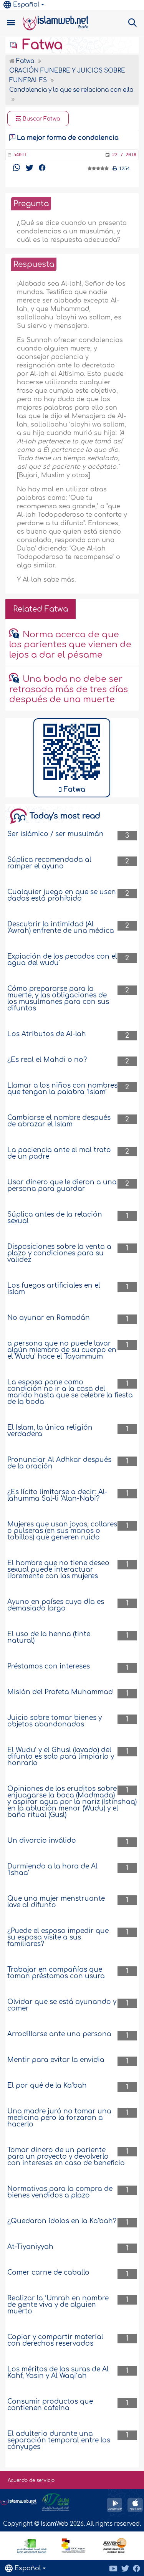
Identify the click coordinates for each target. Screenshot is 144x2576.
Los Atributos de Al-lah (47, 1034)
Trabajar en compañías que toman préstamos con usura (56, 1973)
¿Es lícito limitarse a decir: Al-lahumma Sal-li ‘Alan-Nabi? (57, 1495)
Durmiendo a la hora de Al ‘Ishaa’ (52, 1870)
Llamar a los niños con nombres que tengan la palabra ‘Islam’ (62, 1089)
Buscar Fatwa (41, 119)
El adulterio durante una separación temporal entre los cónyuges (59, 2440)
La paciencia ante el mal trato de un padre (59, 1153)
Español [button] (26, 5)
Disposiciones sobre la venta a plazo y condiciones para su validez (59, 1253)
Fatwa (41, 45)
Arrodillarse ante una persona (59, 2034)
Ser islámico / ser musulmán (55, 834)
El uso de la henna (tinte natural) (49, 1637)
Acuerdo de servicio (31, 2480)
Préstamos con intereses (49, 1666)
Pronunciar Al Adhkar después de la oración (59, 1463)
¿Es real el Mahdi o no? (47, 1060)
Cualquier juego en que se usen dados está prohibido (62, 895)
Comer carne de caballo (48, 2273)
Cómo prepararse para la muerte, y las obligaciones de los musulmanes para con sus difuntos (58, 999)
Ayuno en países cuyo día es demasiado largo (56, 1605)
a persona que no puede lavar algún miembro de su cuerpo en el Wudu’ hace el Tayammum (62, 1350)
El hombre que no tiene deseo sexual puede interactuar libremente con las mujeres (58, 1570)
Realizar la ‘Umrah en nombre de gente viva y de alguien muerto (58, 2305)
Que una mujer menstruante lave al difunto (56, 1902)
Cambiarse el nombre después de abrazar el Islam (59, 1121)
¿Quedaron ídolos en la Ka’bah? (62, 2221)
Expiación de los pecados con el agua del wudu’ (62, 960)
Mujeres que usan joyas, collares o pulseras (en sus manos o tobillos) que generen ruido (62, 1531)
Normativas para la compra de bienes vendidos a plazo (60, 2192)
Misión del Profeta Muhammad (60, 1692)
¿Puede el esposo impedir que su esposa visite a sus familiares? (58, 1937)
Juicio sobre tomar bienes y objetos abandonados (55, 1721)
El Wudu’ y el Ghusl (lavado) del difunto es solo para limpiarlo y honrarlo (61, 1757)
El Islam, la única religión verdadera (50, 1431)
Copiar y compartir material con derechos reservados (55, 2340)
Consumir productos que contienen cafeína (50, 2405)
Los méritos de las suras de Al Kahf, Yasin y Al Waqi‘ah (58, 2373)
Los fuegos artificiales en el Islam (54, 1289)
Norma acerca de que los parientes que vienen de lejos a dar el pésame (70, 645)
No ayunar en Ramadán (49, 1318)
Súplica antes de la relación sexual (55, 1218)
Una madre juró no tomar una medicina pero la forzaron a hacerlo (59, 2118)
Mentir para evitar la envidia (56, 2060)
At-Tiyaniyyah (30, 2247)
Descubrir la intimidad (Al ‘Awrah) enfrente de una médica (61, 928)
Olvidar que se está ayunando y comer (62, 2005)
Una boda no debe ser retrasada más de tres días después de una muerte (69, 689)
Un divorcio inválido (42, 1841)
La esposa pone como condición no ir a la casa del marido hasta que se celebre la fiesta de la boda (70, 1392)
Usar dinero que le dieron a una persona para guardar (62, 1185)
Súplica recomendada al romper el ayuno (49, 863)
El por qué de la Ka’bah (47, 2086)
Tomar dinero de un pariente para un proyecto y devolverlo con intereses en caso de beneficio (66, 2157)
